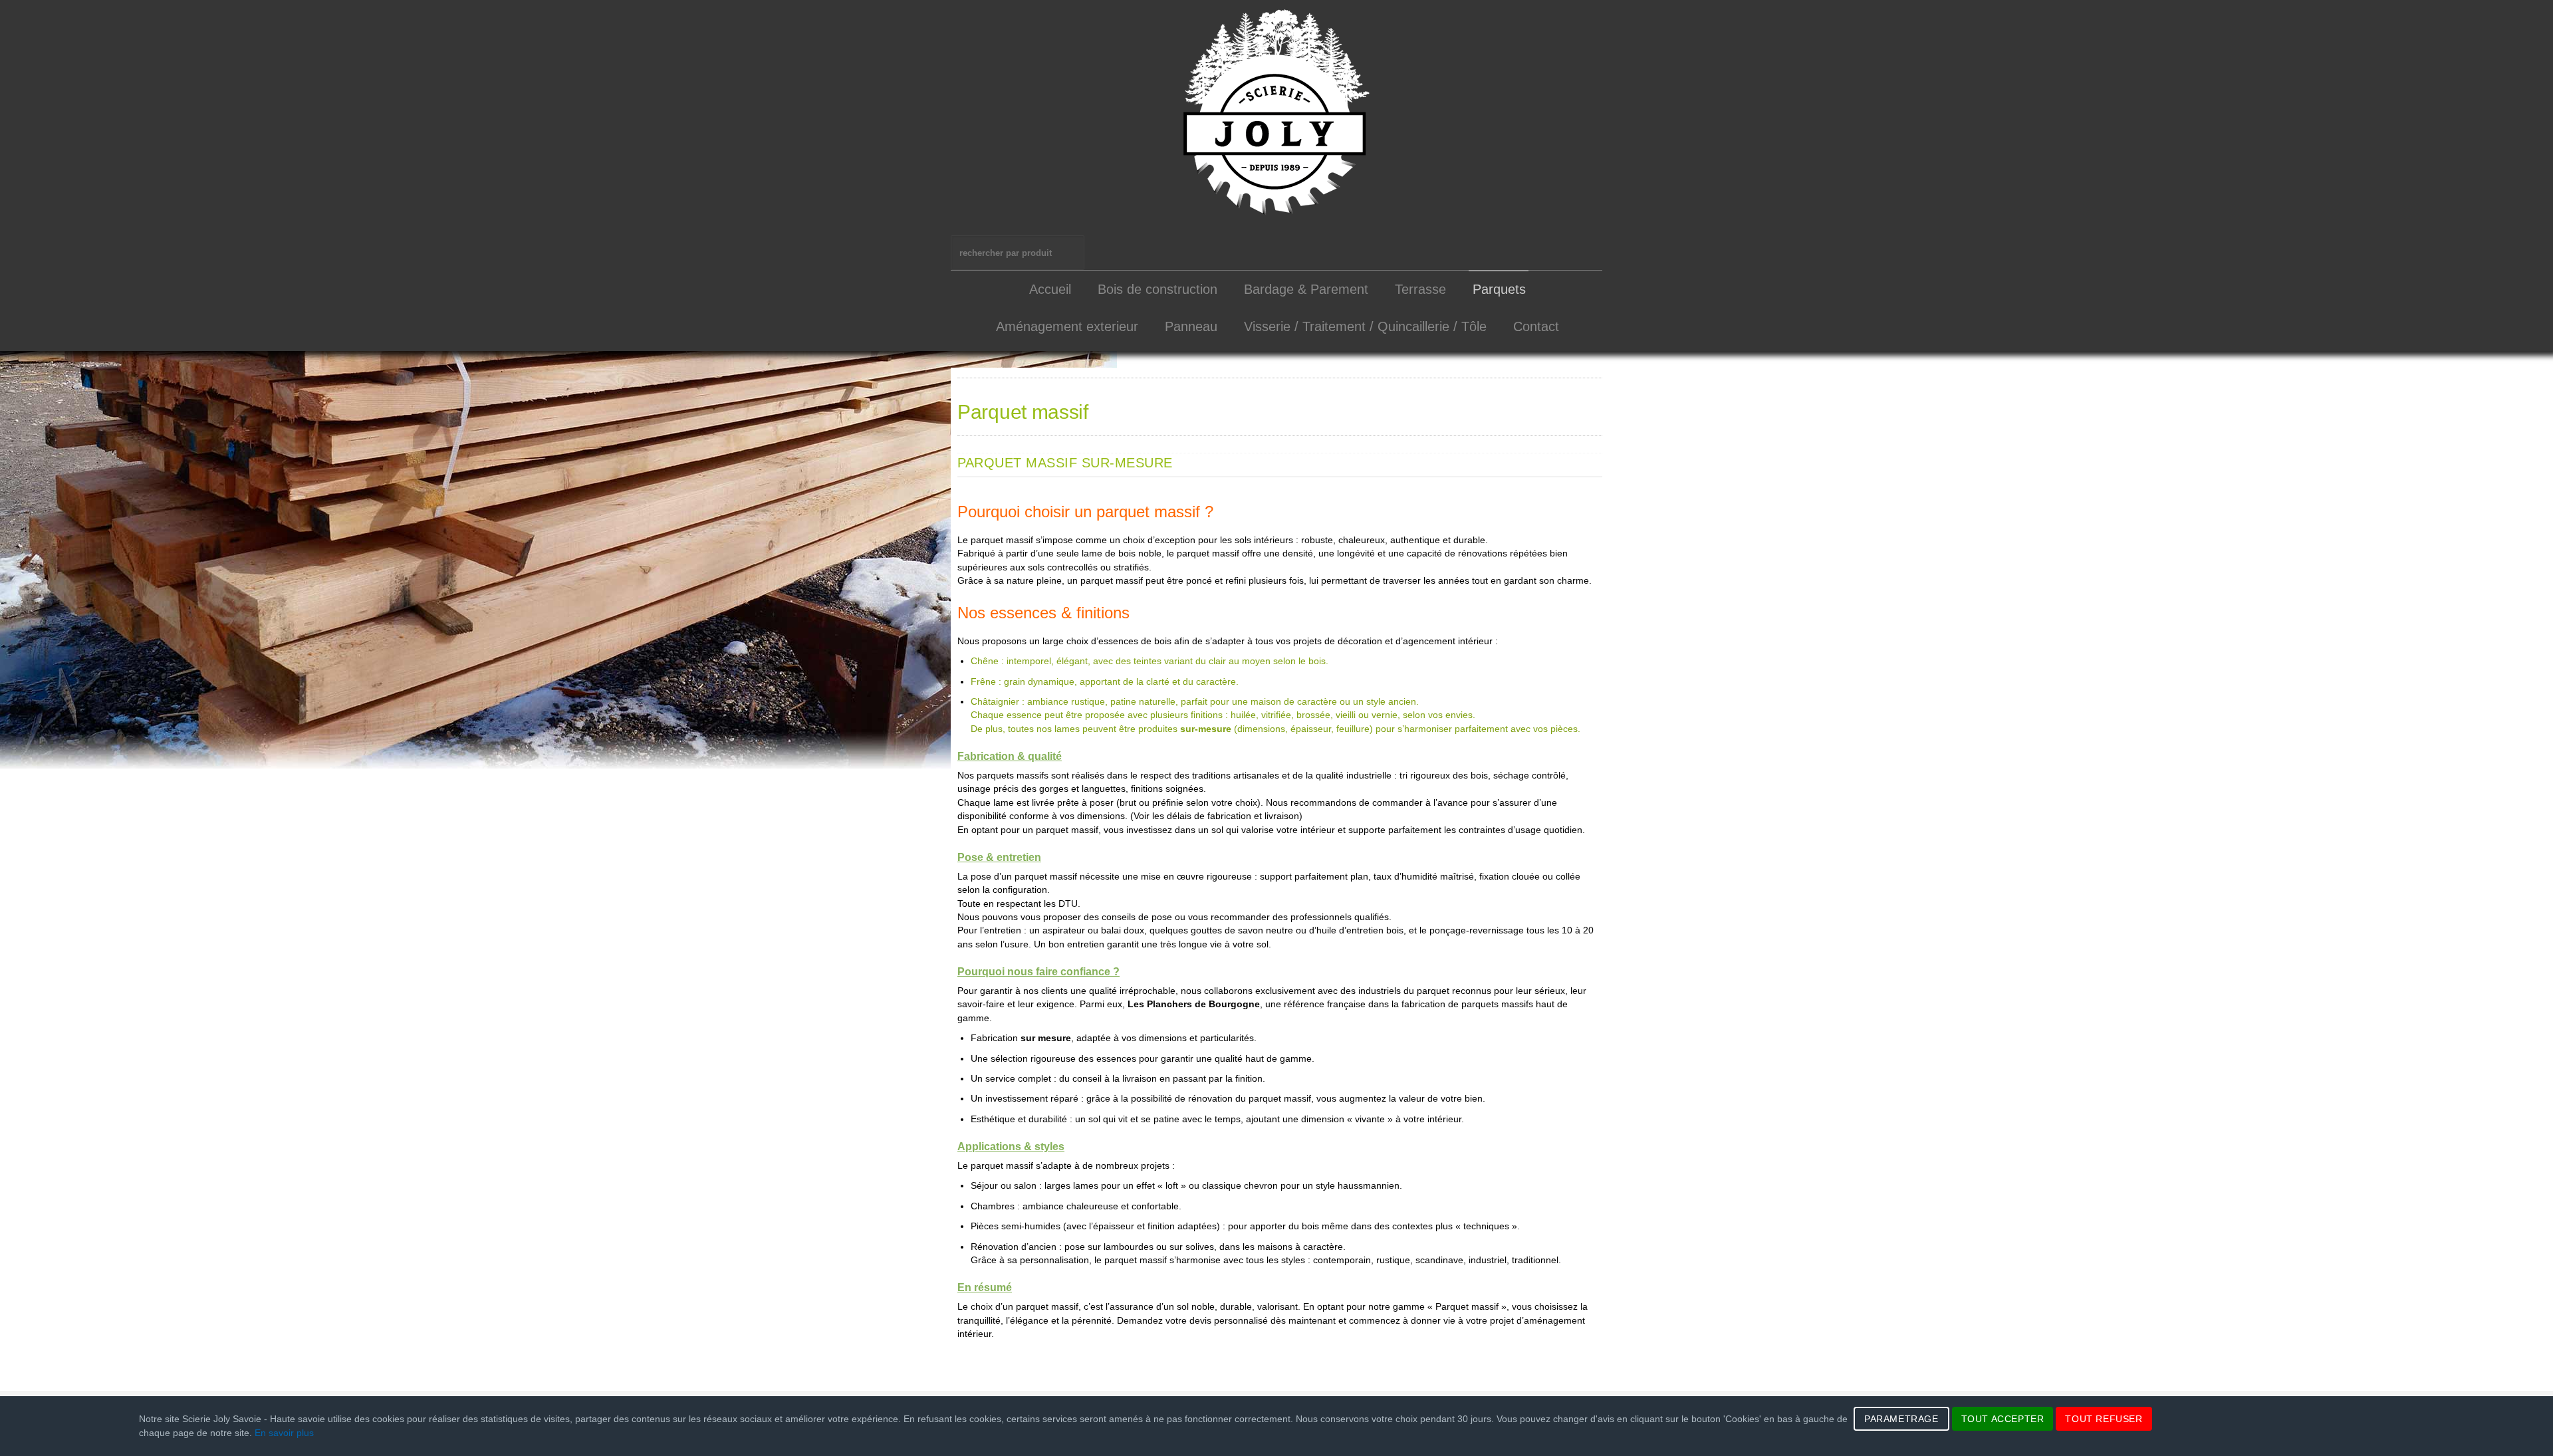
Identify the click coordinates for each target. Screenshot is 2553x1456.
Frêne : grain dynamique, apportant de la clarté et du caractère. (1105, 682)
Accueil (1050, 289)
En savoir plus (284, 1433)
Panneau (1191, 326)
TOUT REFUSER (2104, 1419)
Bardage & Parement (1306, 289)
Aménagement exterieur (1067, 326)
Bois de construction (1157, 289)
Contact (1536, 326)
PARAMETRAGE (1901, 1419)
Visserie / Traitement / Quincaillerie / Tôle (1365, 326)
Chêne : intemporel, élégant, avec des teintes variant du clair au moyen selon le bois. (1150, 661)
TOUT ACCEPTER (2003, 1419)
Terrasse (1420, 289)
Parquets (1499, 289)
